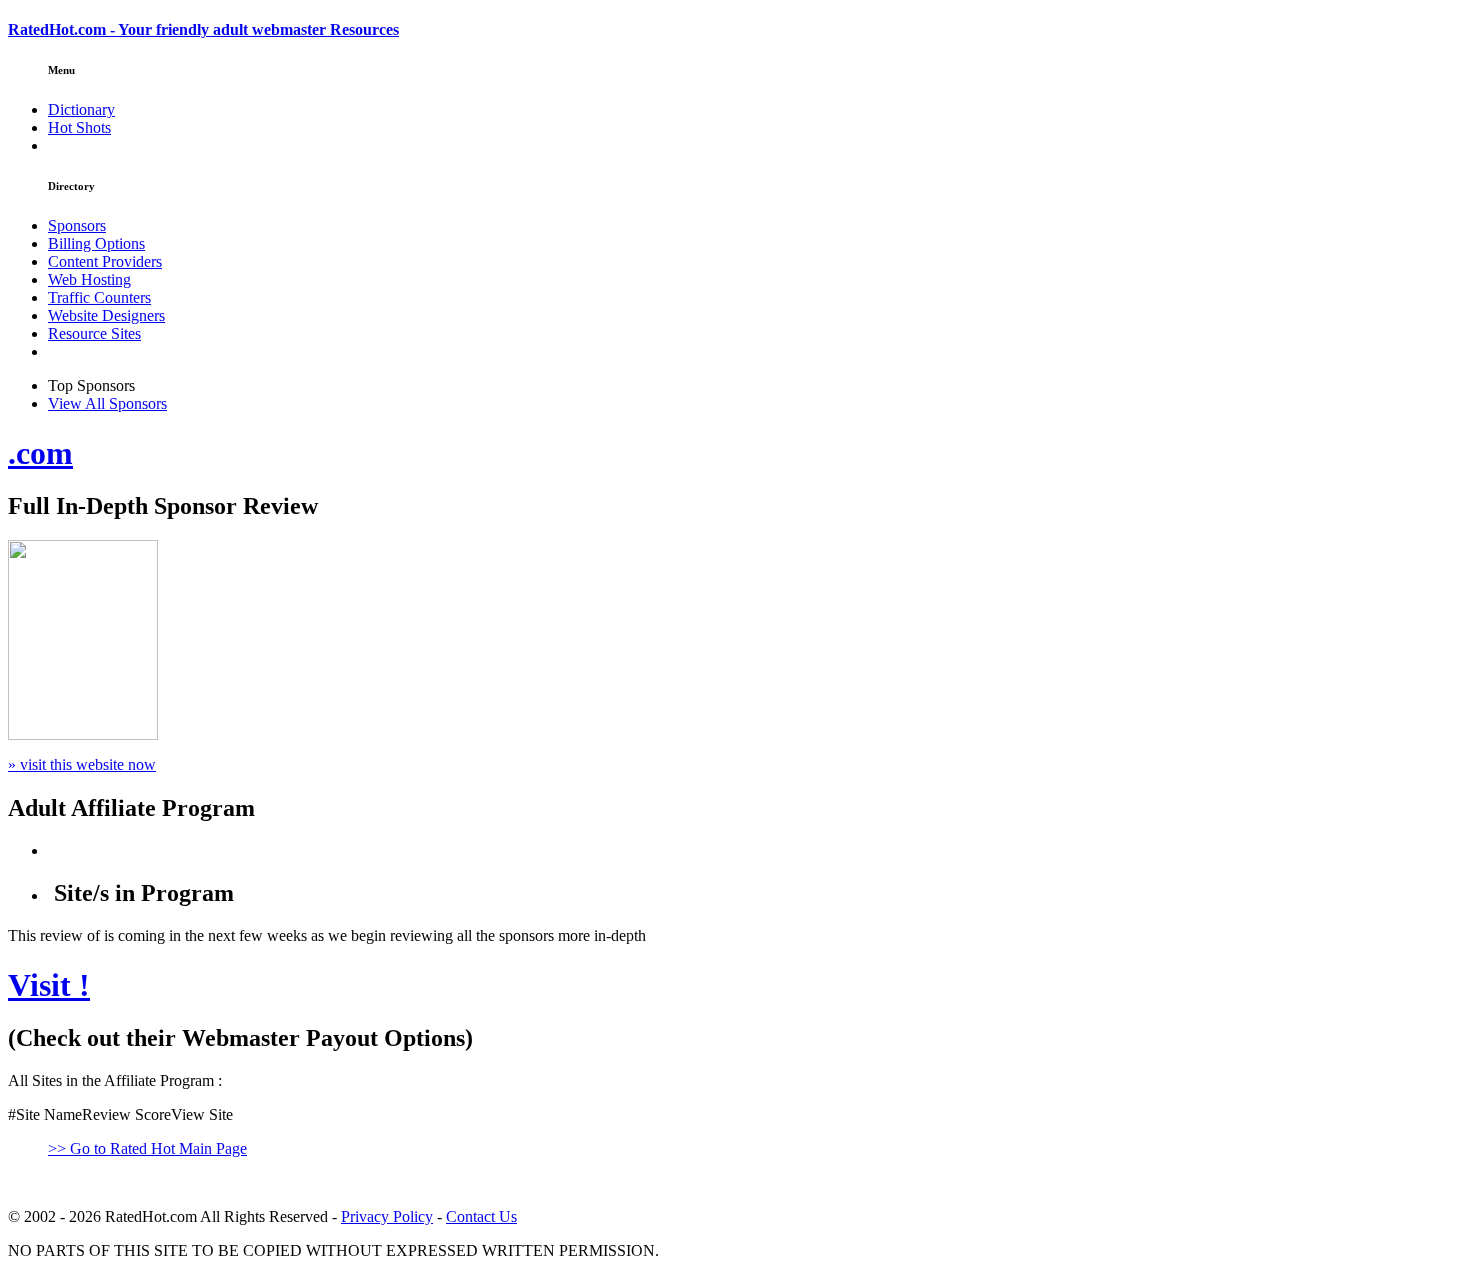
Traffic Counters (99, 297)
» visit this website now (82, 764)
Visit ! (49, 985)
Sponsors (77, 225)
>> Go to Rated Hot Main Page (147, 1148)
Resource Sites (94, 333)
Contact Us (481, 1216)
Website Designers (106, 315)
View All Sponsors (107, 403)
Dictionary (81, 109)
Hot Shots (79, 127)
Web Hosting (89, 279)
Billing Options (96, 243)
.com (40, 453)
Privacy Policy (387, 1216)
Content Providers (105, 261)
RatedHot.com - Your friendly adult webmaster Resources (203, 29)
